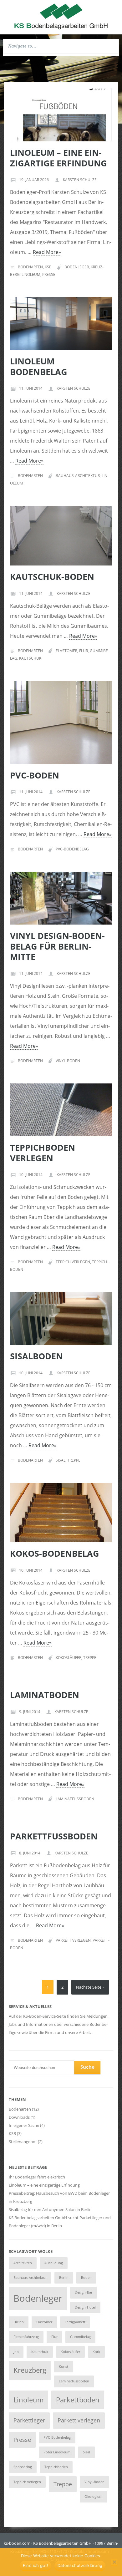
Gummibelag (80, 2337)
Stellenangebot (23, 2142)
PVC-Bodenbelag (72, 849)
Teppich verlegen (73, 1262)
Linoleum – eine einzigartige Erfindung (58, 158)
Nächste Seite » (90, 1987)
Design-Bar (84, 2292)
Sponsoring (23, 2467)
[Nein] (114, 2563)
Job (16, 2352)
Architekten (23, 2263)
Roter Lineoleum (57, 2452)
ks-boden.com (17, 2543)
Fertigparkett (75, 2322)
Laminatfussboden (75, 1799)
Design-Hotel (85, 2307)
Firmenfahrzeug (26, 2337)
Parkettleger (29, 2420)
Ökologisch (94, 2497)
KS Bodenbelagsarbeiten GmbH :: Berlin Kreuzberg (61, 16)
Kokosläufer (69, 1658)
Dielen (19, 2322)
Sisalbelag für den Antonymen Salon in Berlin (50, 2209)
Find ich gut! (36, 2565)
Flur (84, 651)
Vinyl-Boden (68, 1061)
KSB (48, 267)
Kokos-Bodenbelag (55, 1553)
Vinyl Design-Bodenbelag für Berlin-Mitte (57, 946)
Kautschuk (30, 658)
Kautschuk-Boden (52, 577)
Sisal (61, 1460)
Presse (49, 274)
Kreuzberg (30, 2370)
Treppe (74, 1460)
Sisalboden (36, 1356)
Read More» (47, 252)
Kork (96, 2352)
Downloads (19, 2117)
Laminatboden (45, 1695)
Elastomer (66, 651)
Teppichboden (56, 2467)
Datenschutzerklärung (80, 2565)
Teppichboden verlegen (43, 1153)
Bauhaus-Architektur (78, 476)
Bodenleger (77, 267)
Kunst (64, 2366)
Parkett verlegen (73, 1940)
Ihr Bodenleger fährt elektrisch (37, 2177)
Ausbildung (54, 2263)
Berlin (64, 2278)
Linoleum (31, 274)
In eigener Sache (24, 2125)
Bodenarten (30, 267)
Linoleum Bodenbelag (39, 366)
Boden (86, 2278)
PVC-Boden (35, 775)
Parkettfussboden (54, 1836)
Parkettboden (78, 2400)
